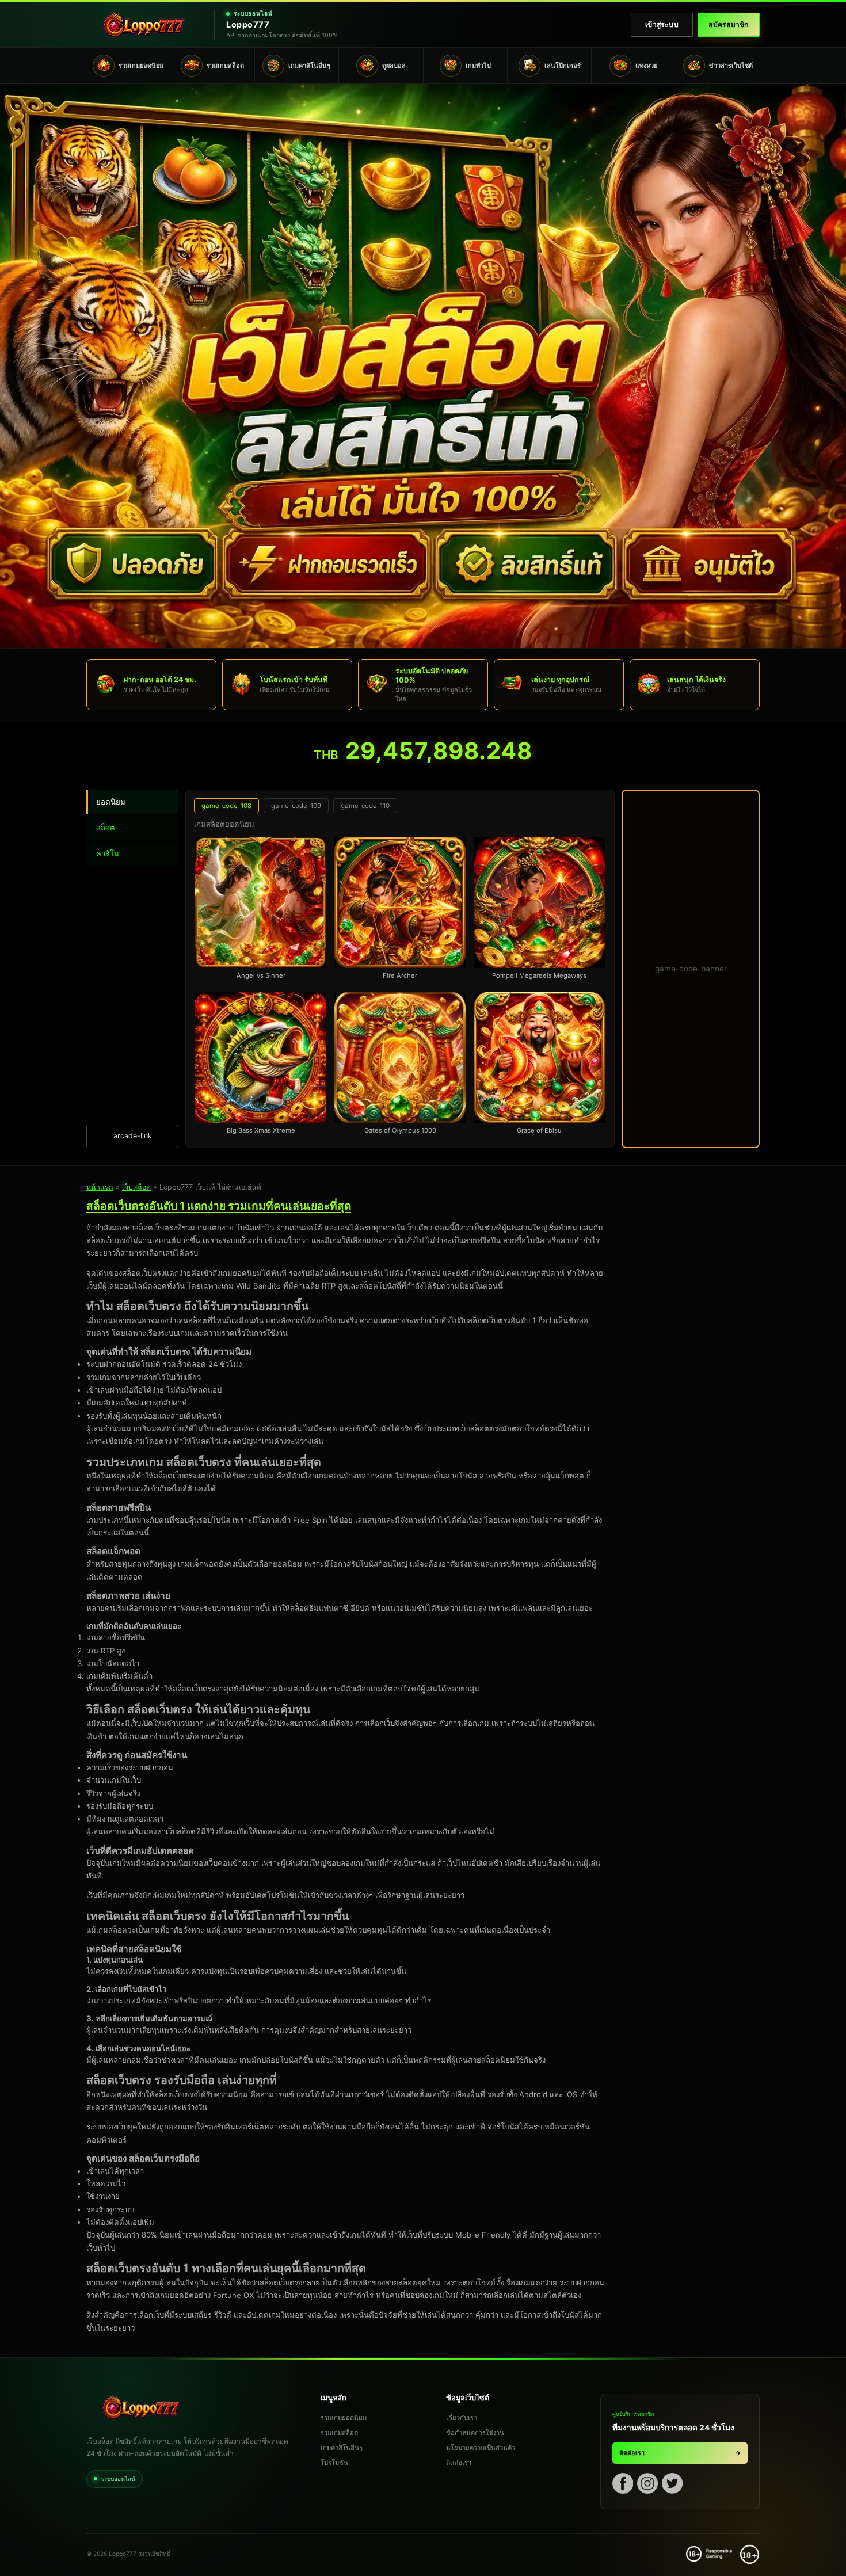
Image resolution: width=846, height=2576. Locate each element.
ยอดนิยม (111, 802)
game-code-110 (365, 806)
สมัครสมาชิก (728, 24)
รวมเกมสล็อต (339, 2433)
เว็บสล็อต (136, 1187)
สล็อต (106, 828)
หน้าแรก (100, 1187)
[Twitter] (672, 2485)
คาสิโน (108, 853)
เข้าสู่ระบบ (662, 24)
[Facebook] (623, 2485)
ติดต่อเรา (459, 2463)
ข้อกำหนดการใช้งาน (475, 2433)
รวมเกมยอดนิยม (344, 2418)
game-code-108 (226, 806)
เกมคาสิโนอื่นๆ (342, 2448)
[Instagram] (647, 2485)
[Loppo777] (144, 25)
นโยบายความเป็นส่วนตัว (481, 2448)
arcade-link (133, 1136)
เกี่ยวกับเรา (462, 2418)
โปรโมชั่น (334, 2463)
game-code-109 (296, 806)
